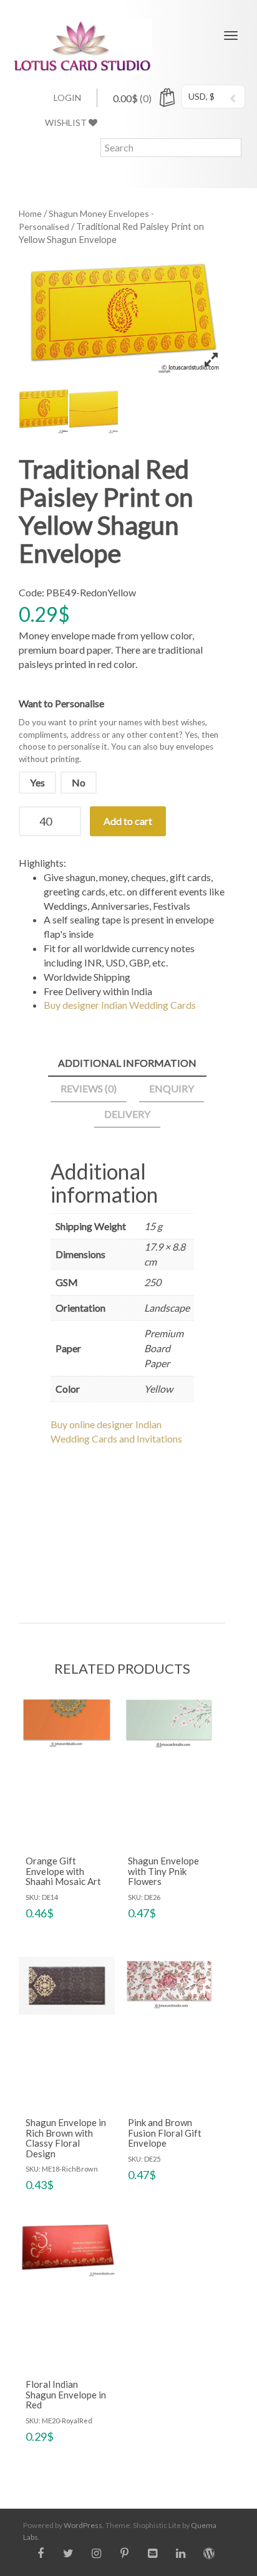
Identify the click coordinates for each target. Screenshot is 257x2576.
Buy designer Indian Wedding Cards (120, 1005)
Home (30, 213)
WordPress (83, 2525)
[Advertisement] (122, 1523)
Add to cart (128, 821)
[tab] (127, 1064)
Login (67, 98)
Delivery (127, 1114)
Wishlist (67, 122)
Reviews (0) (89, 1088)
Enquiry (172, 1088)
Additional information (127, 1063)
